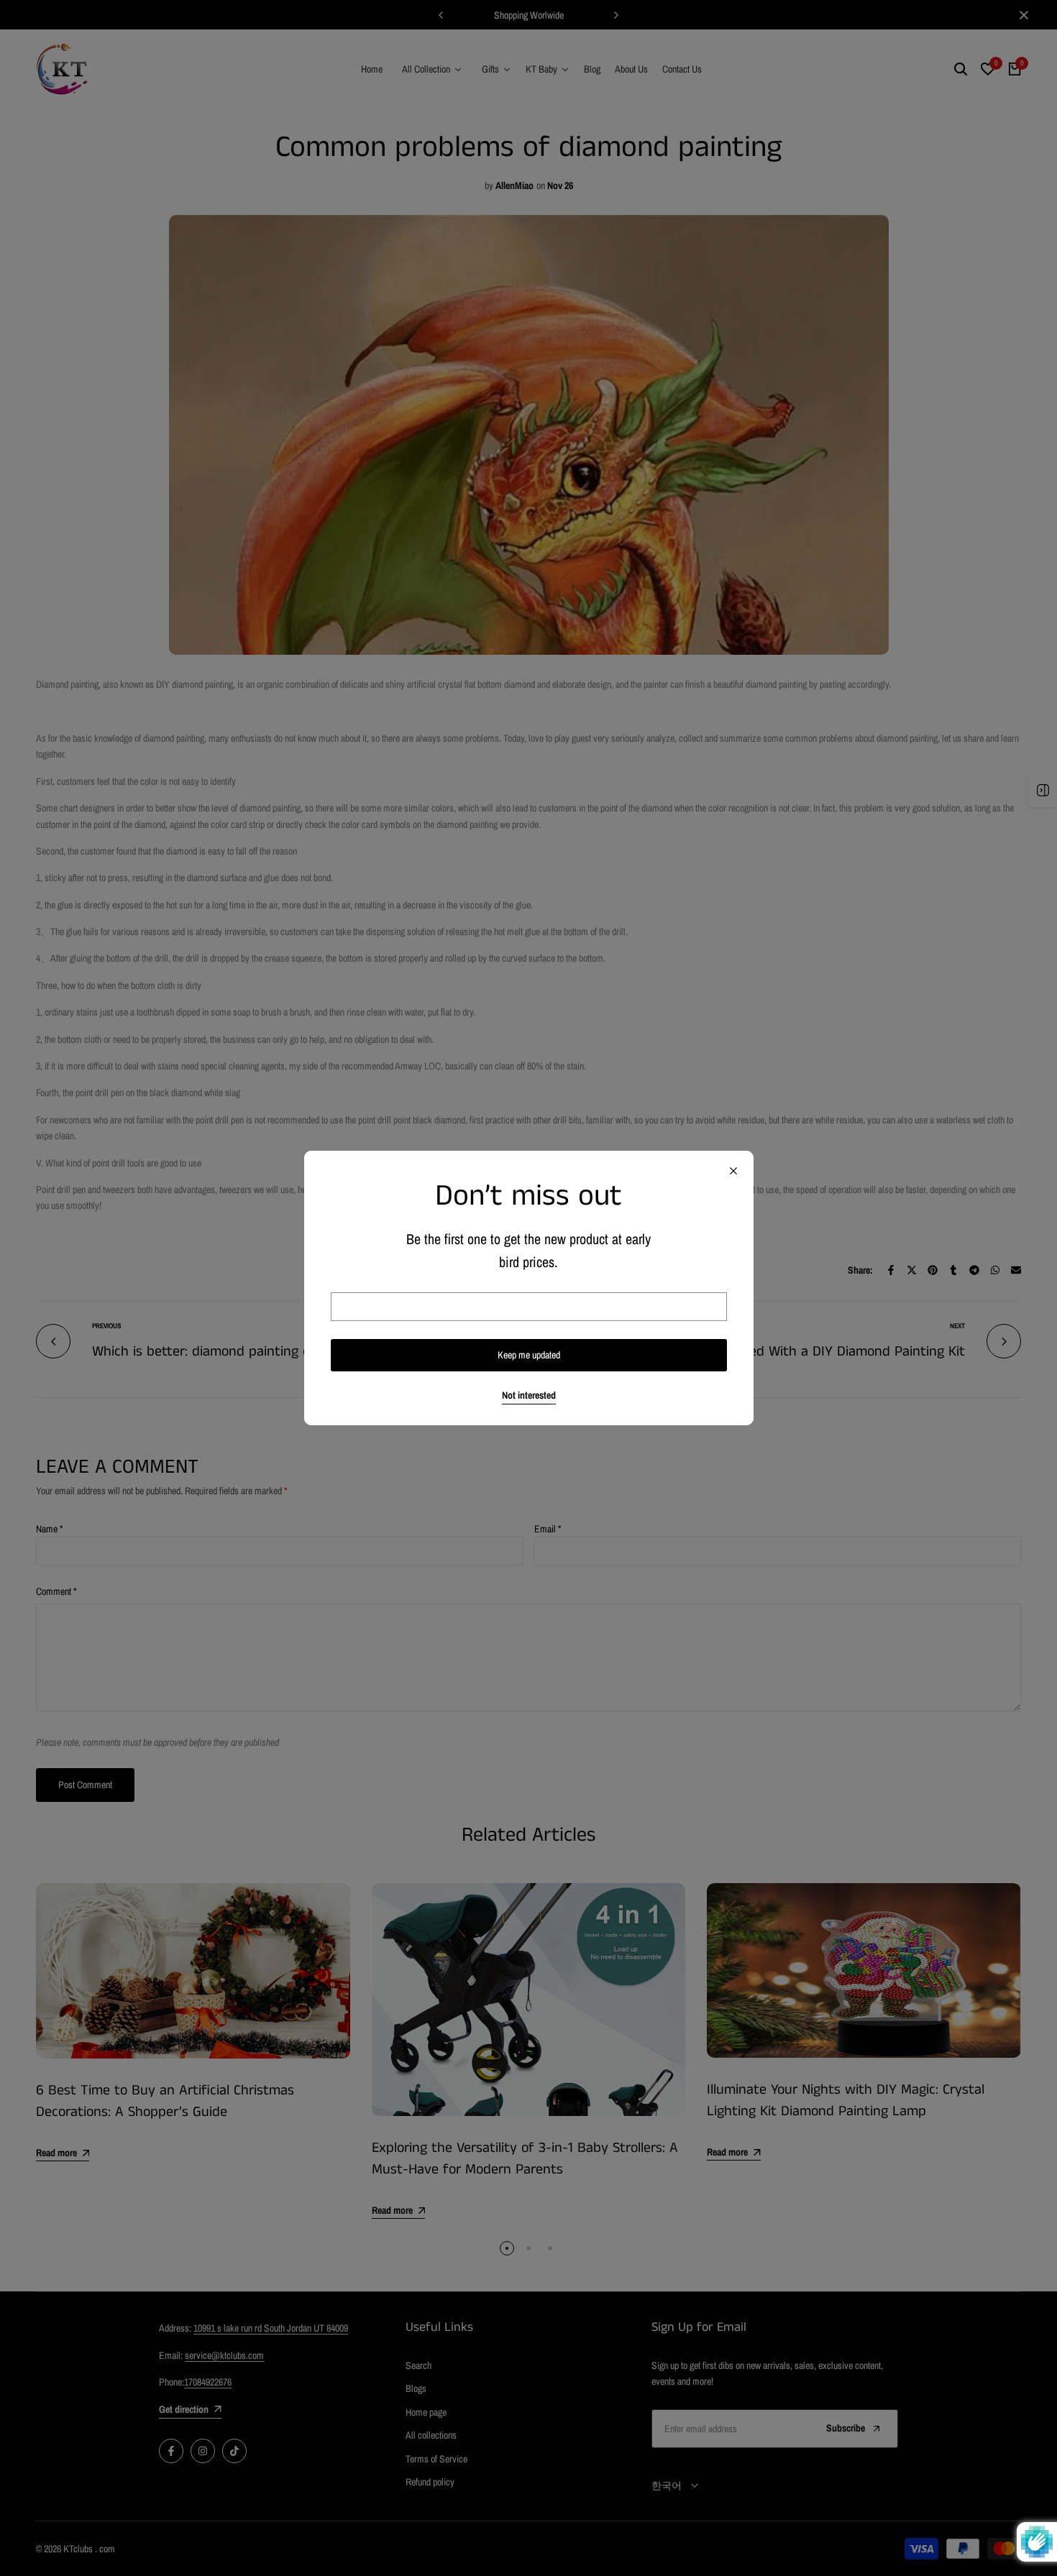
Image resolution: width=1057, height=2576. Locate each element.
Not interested (529, 1395)
